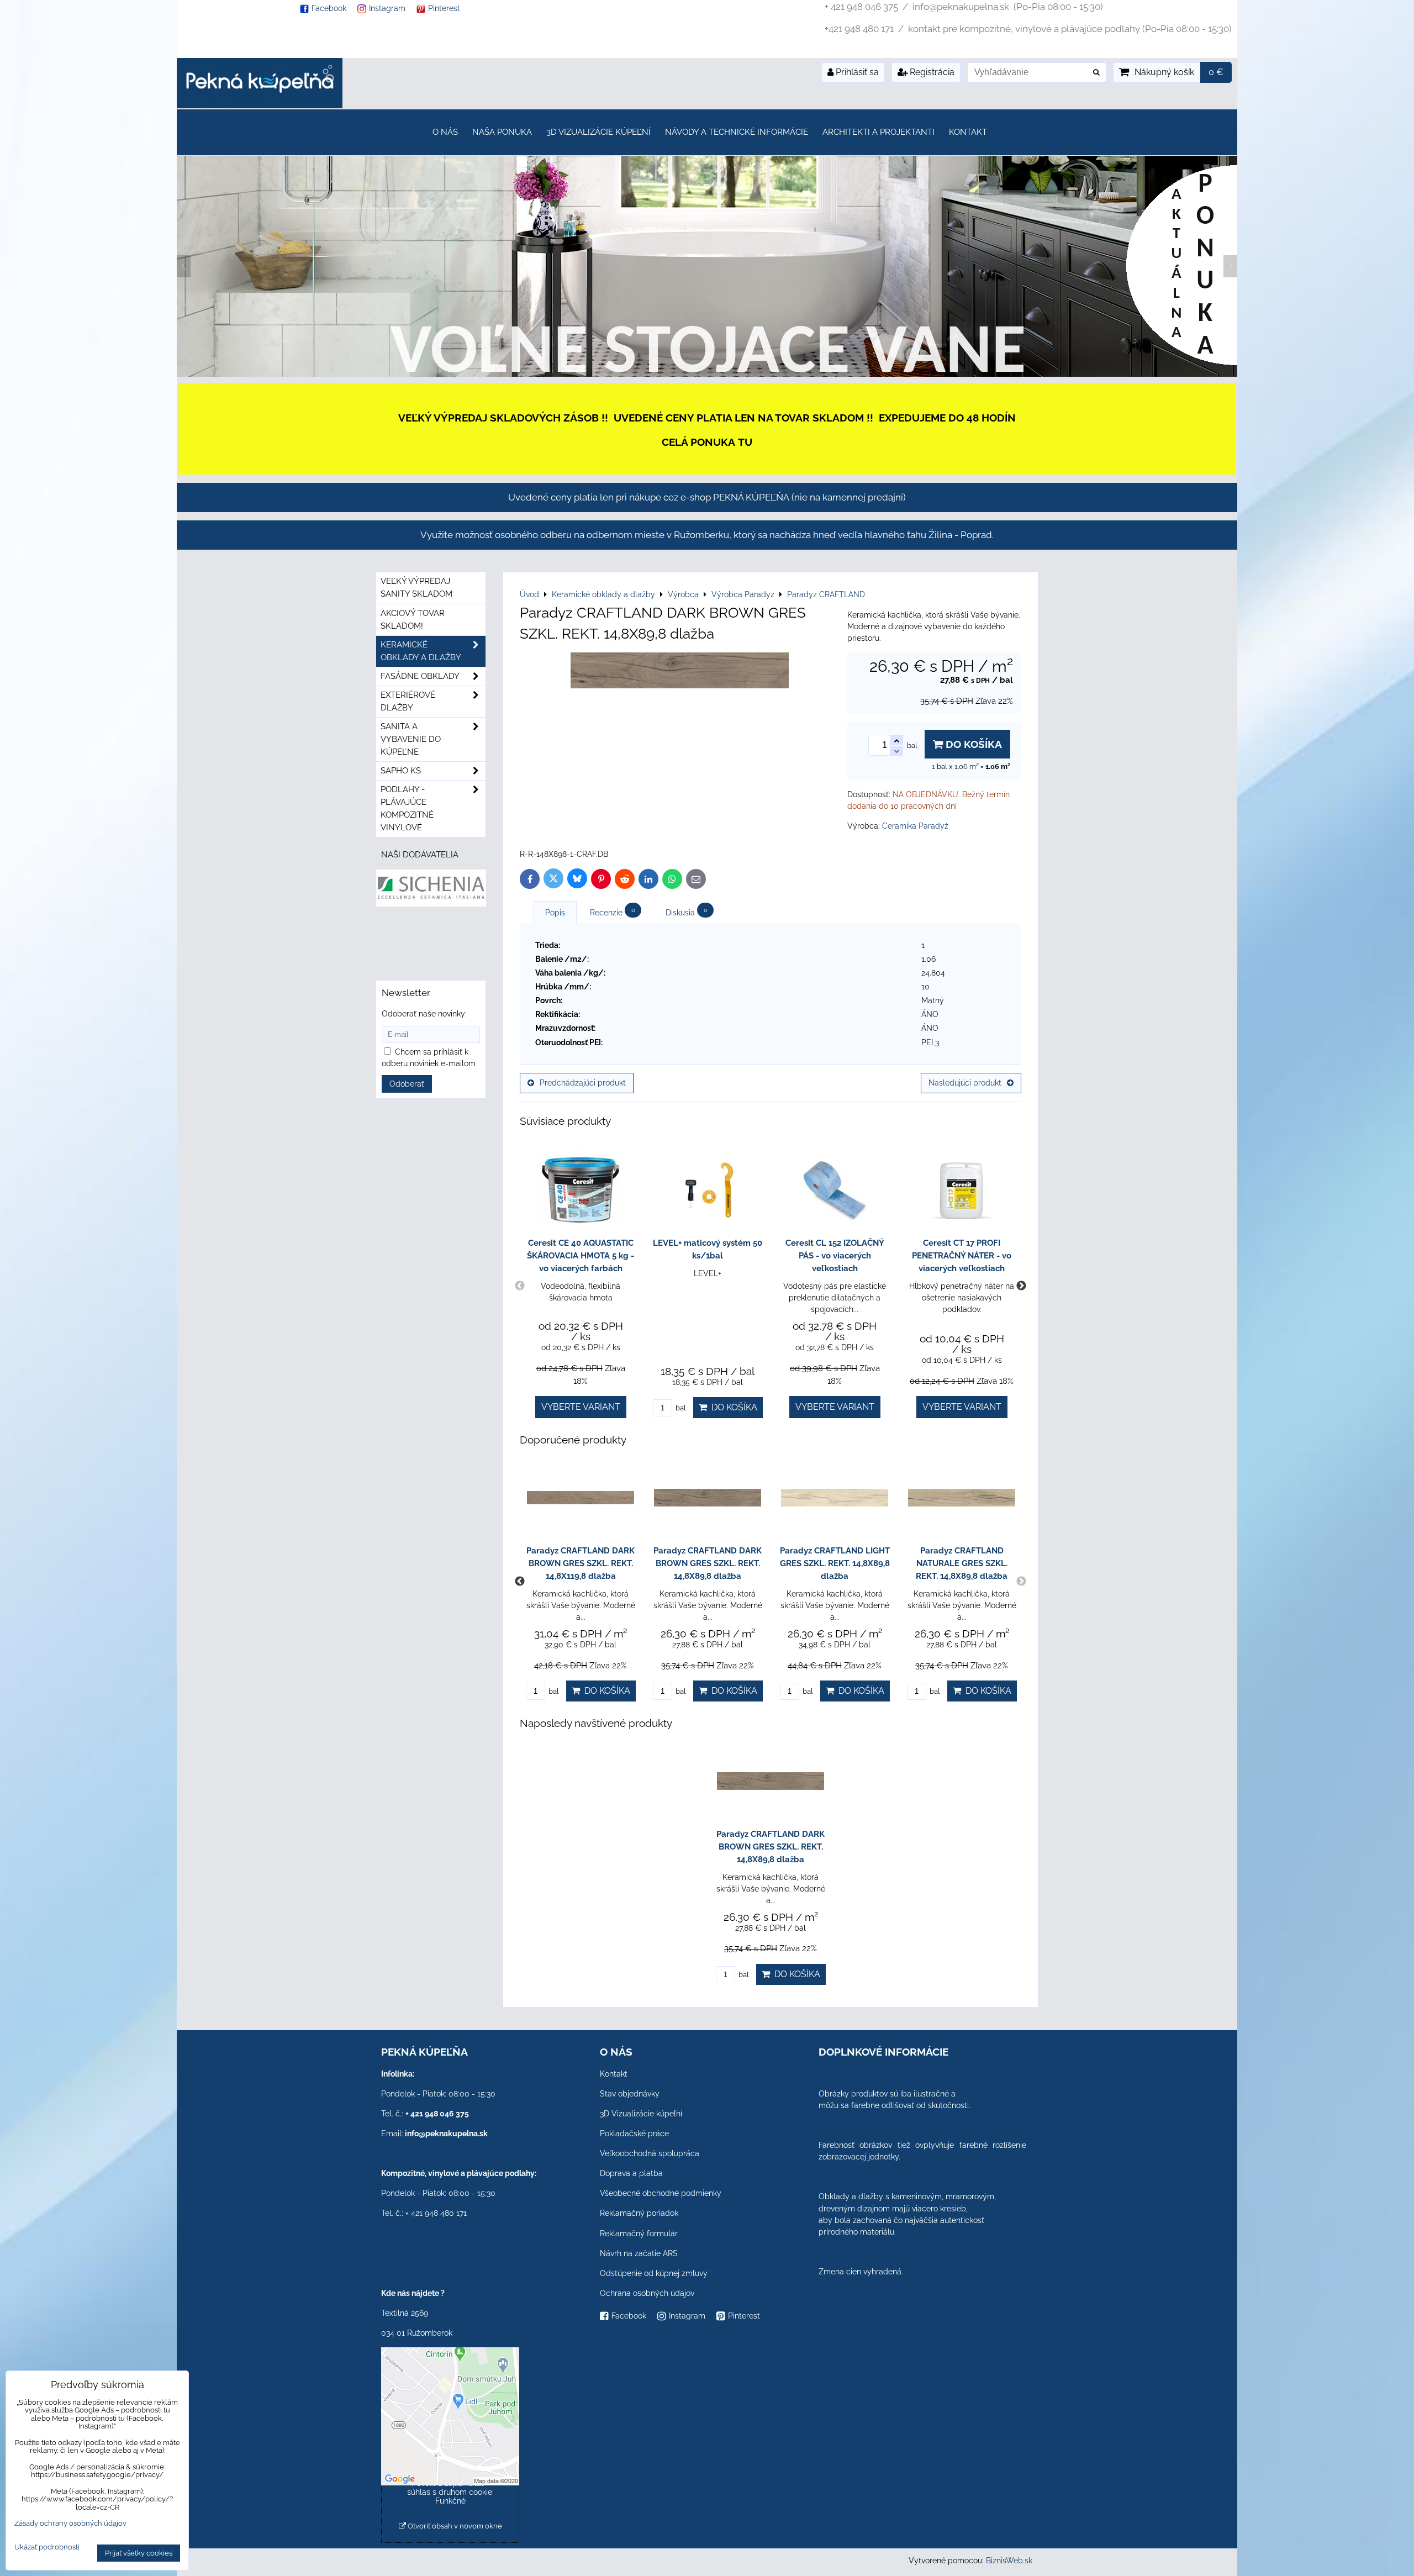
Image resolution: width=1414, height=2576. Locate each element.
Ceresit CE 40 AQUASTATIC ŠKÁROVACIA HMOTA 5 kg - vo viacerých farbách (581, 1256)
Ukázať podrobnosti (47, 2547)
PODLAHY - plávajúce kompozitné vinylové (407, 808)
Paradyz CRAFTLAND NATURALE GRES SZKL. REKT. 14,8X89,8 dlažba (962, 1563)
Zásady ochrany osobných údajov (70, 2523)
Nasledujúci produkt (965, 1083)
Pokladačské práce (634, 2134)
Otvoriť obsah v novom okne (454, 2526)
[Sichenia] (431, 904)
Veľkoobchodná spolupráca (650, 2153)
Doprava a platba (631, 2173)
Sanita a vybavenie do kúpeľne (411, 739)
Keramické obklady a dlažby (421, 651)
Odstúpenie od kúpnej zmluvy (654, 2273)
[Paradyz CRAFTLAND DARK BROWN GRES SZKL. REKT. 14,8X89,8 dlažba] (680, 672)
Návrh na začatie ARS (639, 2253)
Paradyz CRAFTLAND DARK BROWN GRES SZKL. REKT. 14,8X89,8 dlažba (708, 1563)
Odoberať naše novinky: (424, 1014)
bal (680, 1408)
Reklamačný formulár (639, 2233)
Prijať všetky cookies (139, 2553)
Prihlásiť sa (856, 72)
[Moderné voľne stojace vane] (707, 374)
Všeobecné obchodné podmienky (661, 2193)
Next (1021, 1286)
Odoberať (407, 1084)
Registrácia (931, 72)
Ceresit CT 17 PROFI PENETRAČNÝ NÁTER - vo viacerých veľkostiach (962, 1256)
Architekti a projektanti (879, 132)
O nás (445, 132)
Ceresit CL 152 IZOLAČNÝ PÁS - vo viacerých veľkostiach (835, 1256)
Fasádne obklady (420, 676)
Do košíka (972, 744)
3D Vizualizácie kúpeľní (598, 132)
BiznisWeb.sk (1009, 2561)
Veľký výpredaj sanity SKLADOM (416, 588)
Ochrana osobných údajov (647, 2293)
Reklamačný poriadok (639, 2213)
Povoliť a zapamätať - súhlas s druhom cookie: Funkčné (450, 2492)
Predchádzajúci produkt (583, 1083)
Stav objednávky (630, 2094)
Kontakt (968, 132)
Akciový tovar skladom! (413, 620)
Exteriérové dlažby (408, 701)
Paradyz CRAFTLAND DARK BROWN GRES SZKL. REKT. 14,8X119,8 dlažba (581, 1563)
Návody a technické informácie (737, 132)
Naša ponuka (502, 132)
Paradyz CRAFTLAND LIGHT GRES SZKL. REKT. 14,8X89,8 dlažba (835, 1563)
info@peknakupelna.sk (446, 2134)
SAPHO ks (401, 771)
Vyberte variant (581, 1407)
